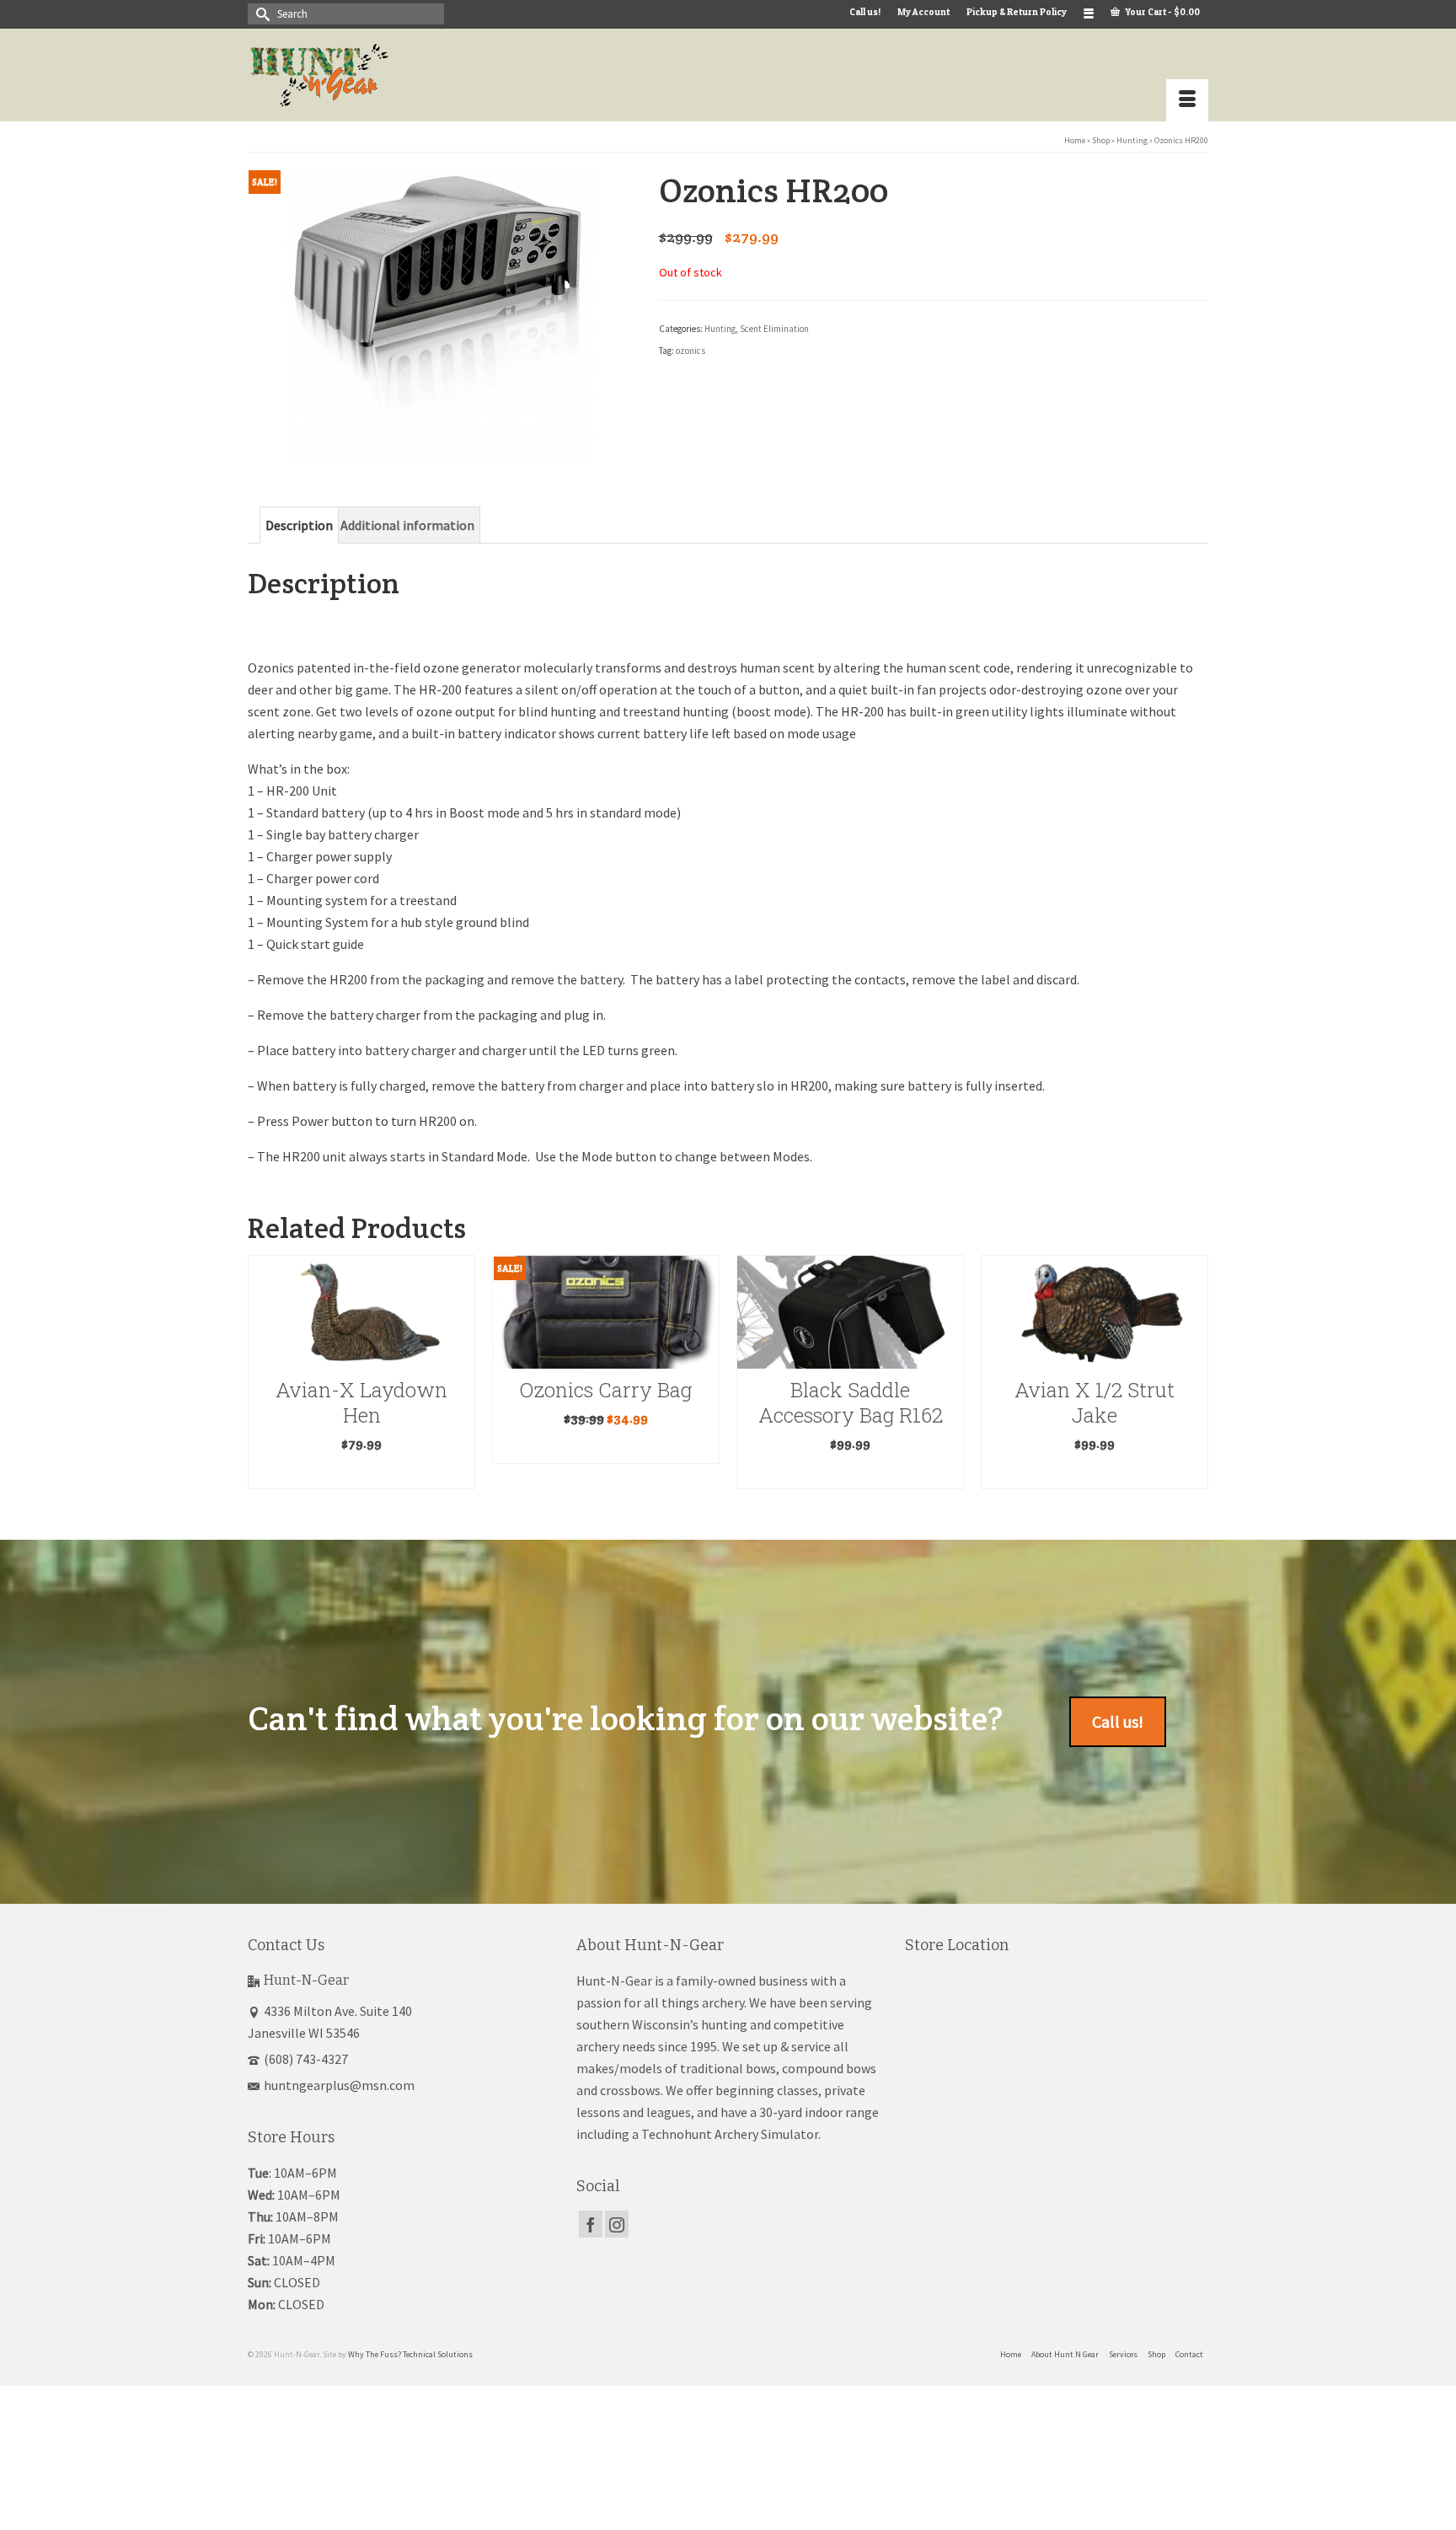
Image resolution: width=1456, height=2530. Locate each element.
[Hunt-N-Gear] (399, 75)
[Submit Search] (260, 14)
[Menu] (1187, 100)
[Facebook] (591, 2224)
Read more (362, 1448)
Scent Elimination (774, 329)
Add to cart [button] (607, 1474)
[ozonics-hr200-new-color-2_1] (440, 315)
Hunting (720, 329)
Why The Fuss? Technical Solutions (410, 2354)
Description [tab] (299, 525)
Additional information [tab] (407, 525)
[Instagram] (617, 2224)
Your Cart (1162, 12)
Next (1194, 1384)
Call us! (1118, 1721)
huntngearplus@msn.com (339, 2085)
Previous (262, 1384)
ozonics (691, 351)
